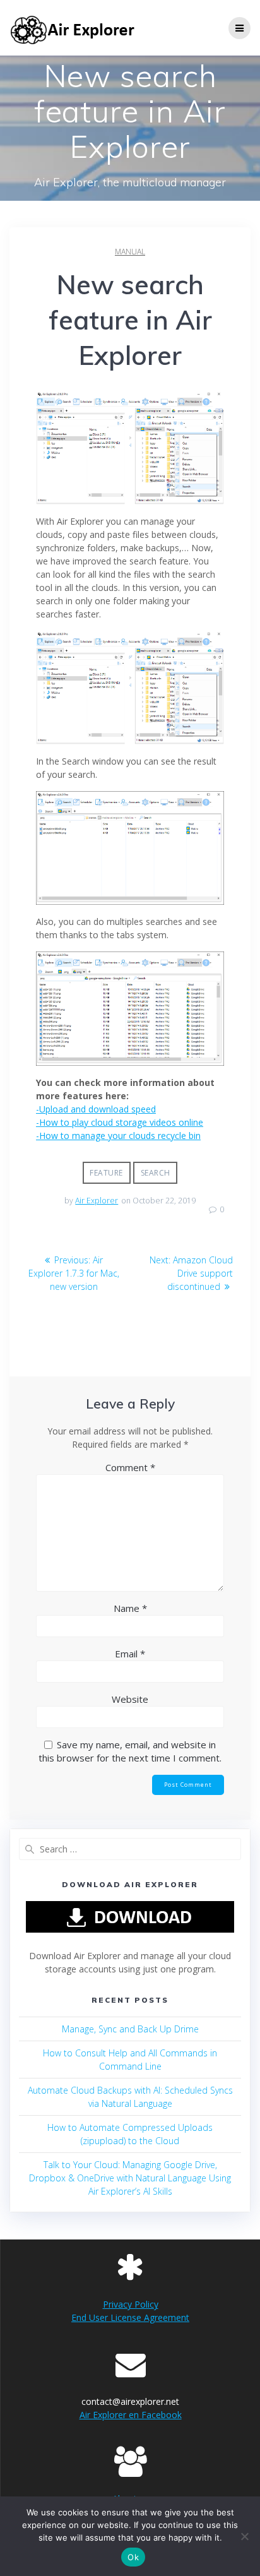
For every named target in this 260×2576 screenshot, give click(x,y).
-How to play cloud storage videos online (120, 1122)
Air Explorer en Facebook (131, 2415)
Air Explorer (97, 1201)
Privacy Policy (131, 2304)
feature (106, 1173)
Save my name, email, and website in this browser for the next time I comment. (130, 1751)
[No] (244, 2536)
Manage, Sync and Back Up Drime (130, 2029)
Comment (130, 1467)
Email (130, 1654)
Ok (133, 2557)
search (156, 1173)
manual (130, 252)
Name (130, 1608)
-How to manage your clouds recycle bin (118, 1136)
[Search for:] (130, 1849)
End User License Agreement (130, 2317)
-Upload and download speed (96, 1109)
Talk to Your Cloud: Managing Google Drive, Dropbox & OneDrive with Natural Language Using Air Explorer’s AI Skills (130, 2178)
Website (130, 1699)
